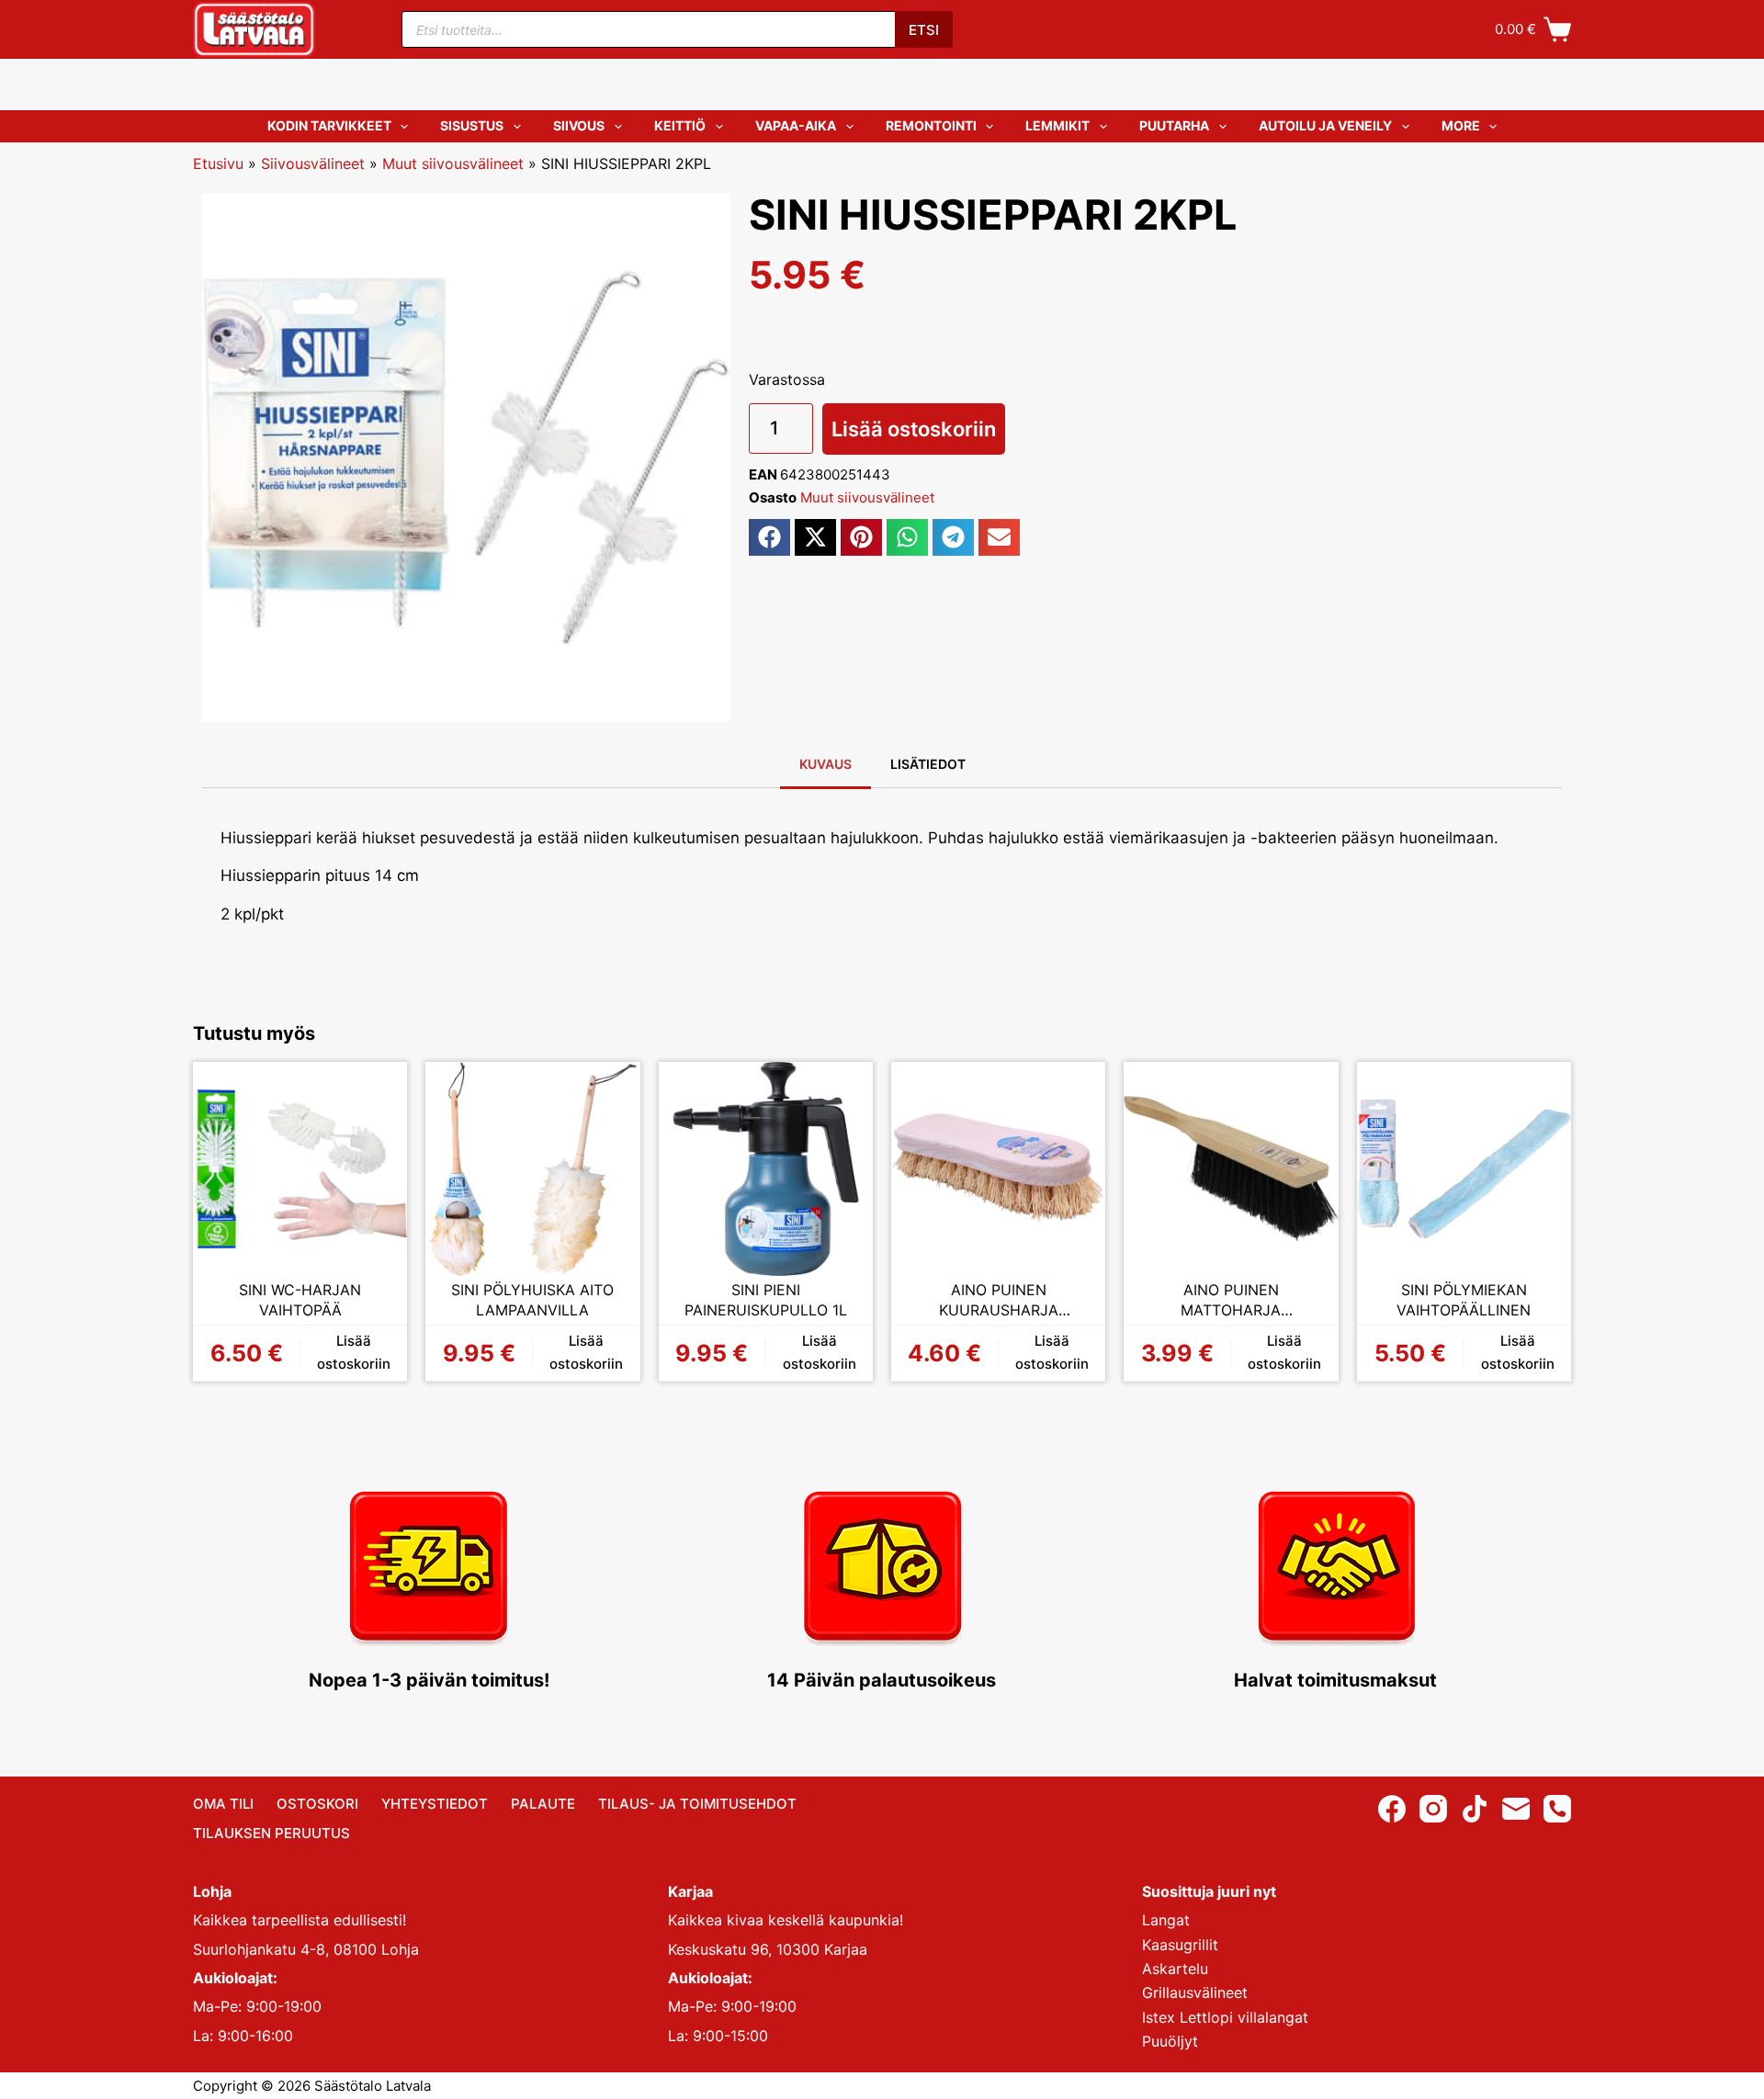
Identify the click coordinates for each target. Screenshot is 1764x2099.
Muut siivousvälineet (453, 164)
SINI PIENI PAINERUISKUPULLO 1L (766, 1300)
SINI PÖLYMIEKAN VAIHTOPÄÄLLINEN (1464, 1300)
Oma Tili (223, 1804)
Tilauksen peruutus (271, 1833)
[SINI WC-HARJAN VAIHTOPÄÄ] (300, 1169)
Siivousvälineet (313, 164)
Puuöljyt (1170, 2041)
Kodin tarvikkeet (329, 125)
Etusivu (218, 164)
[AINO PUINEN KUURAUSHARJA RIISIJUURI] (998, 1169)
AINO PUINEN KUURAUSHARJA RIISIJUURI (999, 1300)
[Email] (1516, 1809)
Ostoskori (317, 1804)
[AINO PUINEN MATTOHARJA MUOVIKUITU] (1231, 1169)
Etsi (924, 30)
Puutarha (1174, 125)
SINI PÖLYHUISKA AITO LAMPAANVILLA (532, 1300)
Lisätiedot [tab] (928, 764)
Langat (1166, 1920)
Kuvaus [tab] (825, 764)
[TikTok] (1475, 1809)
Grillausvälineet (1195, 1992)
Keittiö (680, 125)
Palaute (543, 1804)
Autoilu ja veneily (1325, 125)
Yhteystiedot (435, 1804)
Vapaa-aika (796, 125)
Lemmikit (1057, 125)
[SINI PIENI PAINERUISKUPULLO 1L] (766, 1169)
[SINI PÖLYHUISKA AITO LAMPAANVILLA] (532, 1169)
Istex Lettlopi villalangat (1225, 2017)
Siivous (579, 125)
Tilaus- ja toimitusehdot (697, 1804)
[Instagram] (1433, 1809)
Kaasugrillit (1180, 1945)
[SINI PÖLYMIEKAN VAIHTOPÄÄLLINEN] (1464, 1169)
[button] (769, 537)
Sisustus (472, 125)
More (1461, 125)
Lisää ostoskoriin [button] (354, 1352)
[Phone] (1557, 1809)
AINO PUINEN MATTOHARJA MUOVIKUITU (1231, 1300)
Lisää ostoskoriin (914, 429)
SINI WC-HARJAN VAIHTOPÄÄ (300, 1300)
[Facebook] (1392, 1809)
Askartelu (1175, 1969)
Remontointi (931, 125)
